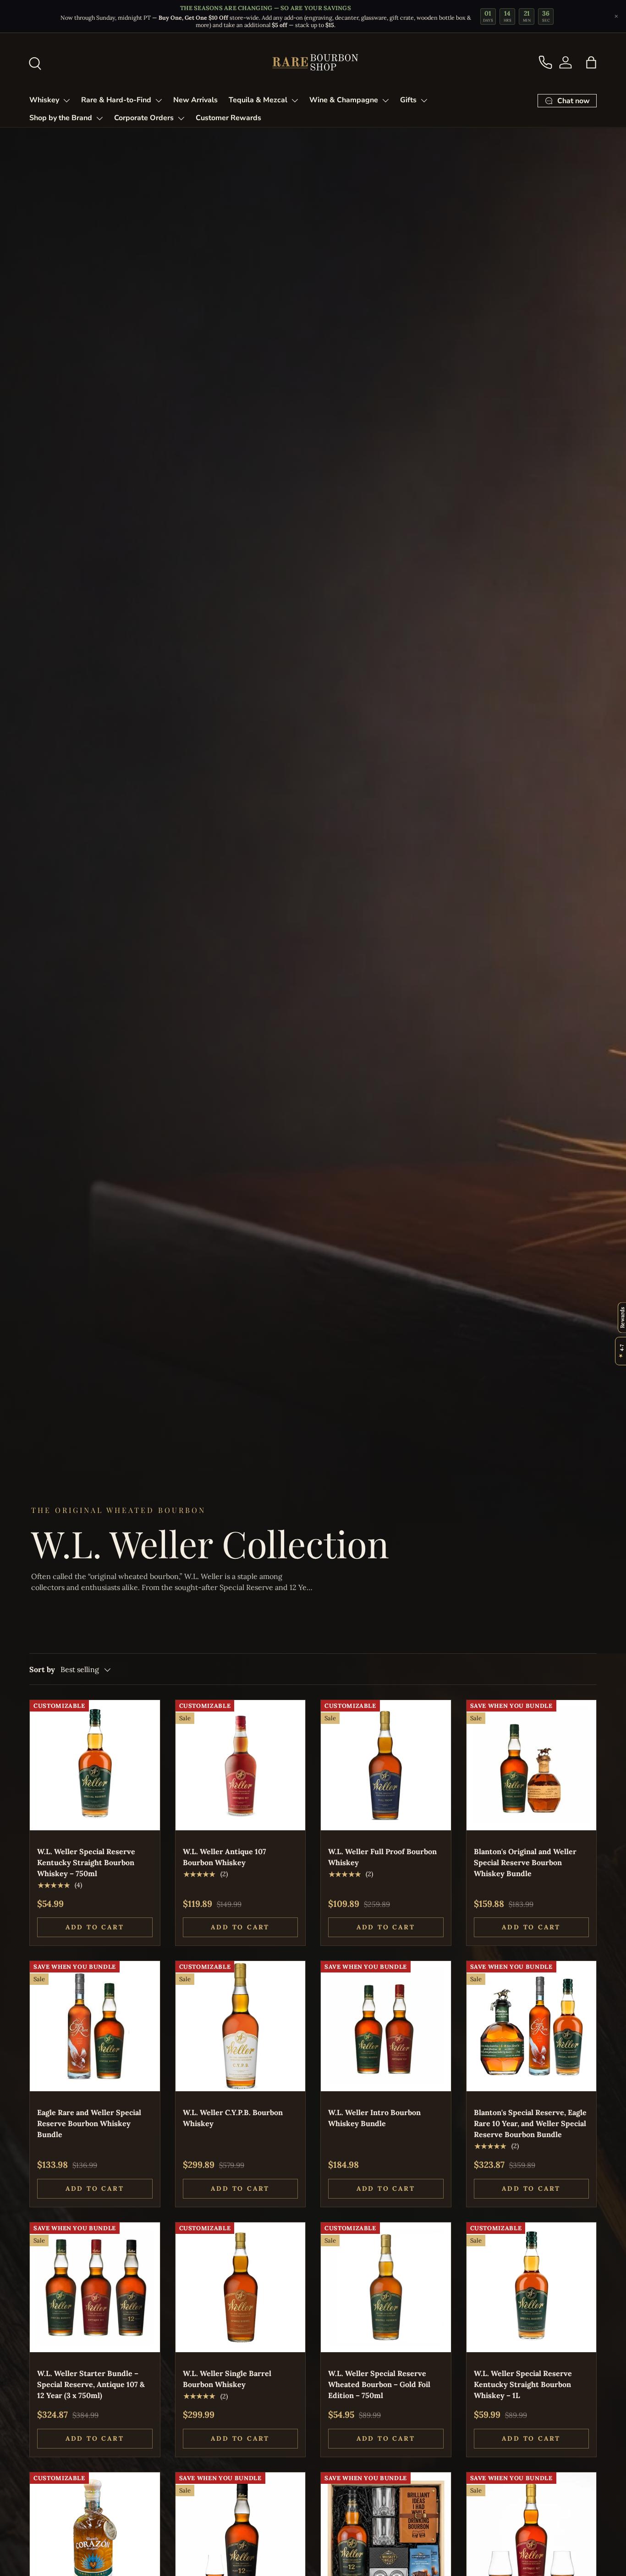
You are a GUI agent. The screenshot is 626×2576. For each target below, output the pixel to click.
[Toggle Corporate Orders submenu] (181, 118)
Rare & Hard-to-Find (116, 100)
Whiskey (44, 100)
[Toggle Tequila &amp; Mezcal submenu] (295, 100)
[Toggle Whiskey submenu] (66, 100)
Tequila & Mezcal (258, 100)
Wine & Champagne (344, 100)
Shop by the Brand (61, 118)
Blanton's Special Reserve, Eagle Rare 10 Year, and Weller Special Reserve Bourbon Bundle (530, 2123)
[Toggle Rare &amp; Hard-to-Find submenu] (159, 100)
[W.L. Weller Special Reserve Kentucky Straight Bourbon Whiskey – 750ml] (95, 1765)
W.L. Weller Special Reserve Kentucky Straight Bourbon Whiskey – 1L (523, 2384)
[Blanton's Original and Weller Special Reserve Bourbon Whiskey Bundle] (532, 1765)
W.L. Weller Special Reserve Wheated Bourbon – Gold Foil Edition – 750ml (379, 2384)
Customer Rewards (228, 118)
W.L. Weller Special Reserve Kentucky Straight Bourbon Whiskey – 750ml (86, 1862)
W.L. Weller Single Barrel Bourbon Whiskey (227, 2379)
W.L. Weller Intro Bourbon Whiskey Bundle (374, 2118)
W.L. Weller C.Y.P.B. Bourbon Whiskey (233, 2118)
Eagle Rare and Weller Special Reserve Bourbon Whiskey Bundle (89, 2123)
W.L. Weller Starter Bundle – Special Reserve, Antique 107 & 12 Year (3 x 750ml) (91, 2384)
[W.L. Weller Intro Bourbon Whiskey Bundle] (386, 2026)
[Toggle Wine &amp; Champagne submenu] (385, 100)
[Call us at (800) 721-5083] (545, 62)
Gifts (408, 100)
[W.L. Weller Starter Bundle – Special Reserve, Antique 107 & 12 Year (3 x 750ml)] (95, 2288)
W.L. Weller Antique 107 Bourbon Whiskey (225, 1857)
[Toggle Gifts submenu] (424, 100)
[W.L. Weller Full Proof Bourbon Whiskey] (386, 1765)
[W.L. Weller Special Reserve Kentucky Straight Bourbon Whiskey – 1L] (532, 2288)
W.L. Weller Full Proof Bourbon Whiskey (382, 1857)
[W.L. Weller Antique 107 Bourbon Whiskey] (241, 1765)
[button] (591, 62)
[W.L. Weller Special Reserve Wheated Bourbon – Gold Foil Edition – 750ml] (386, 2288)
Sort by (42, 1669)
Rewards (622, 1317)
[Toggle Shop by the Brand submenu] (99, 118)
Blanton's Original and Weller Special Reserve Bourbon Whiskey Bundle (525, 1862)
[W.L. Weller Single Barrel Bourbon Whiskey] (241, 2288)
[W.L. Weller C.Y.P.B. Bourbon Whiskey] (241, 2026)
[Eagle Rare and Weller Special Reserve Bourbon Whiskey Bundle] (95, 2026)
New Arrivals (195, 100)
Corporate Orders (144, 118)
